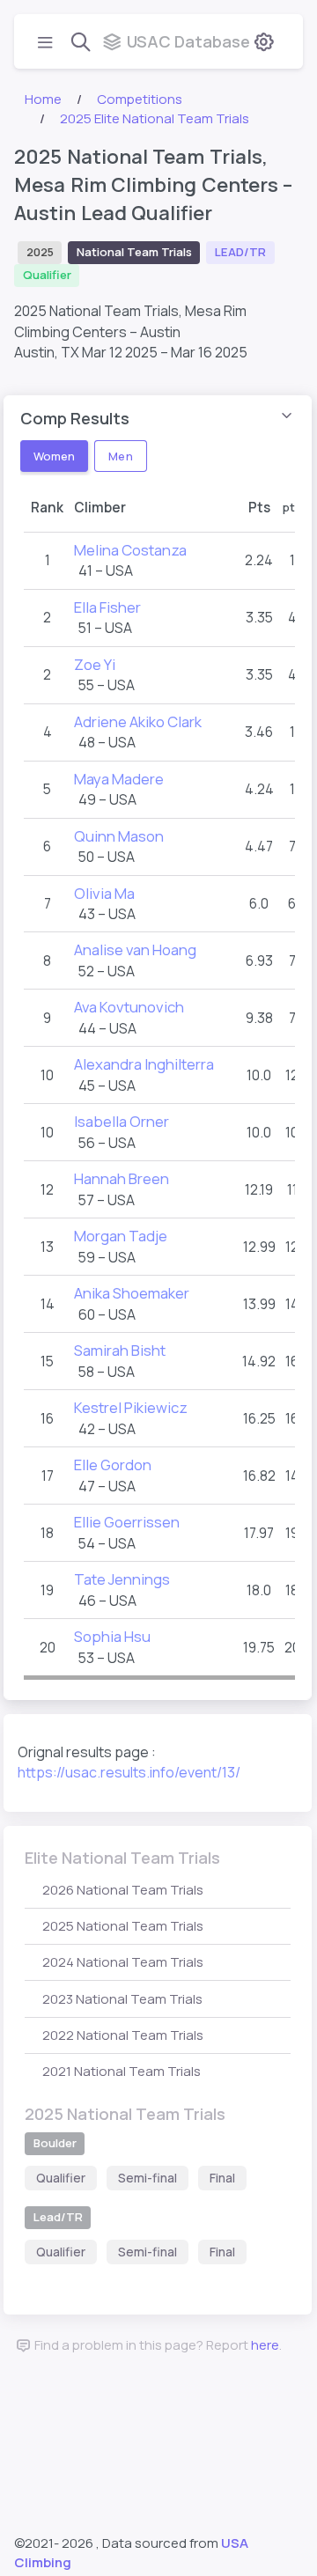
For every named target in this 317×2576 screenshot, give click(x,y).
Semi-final (147, 2178)
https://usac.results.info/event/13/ (129, 1772)
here (265, 2345)
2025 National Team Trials (123, 1926)
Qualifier (61, 2178)
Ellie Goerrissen (127, 1522)
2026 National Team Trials (123, 1890)
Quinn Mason (119, 836)
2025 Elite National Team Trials (155, 118)
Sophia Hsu (112, 1636)
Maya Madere (119, 779)
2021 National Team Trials (122, 2071)
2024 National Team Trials (123, 1962)
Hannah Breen (122, 1178)
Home (43, 99)
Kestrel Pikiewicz (131, 1407)
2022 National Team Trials (123, 2035)
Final (222, 2178)
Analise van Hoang (135, 949)
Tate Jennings (122, 1579)
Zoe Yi (95, 664)
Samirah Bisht (120, 1350)
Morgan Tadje (121, 1236)
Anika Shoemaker (132, 1293)
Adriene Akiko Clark (138, 721)
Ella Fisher (107, 607)
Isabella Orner (122, 1121)
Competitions (140, 99)
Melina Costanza (130, 550)
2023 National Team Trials (122, 1999)
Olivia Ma (104, 893)
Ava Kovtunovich (129, 1007)
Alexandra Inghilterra (144, 1064)
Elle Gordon (113, 1465)
